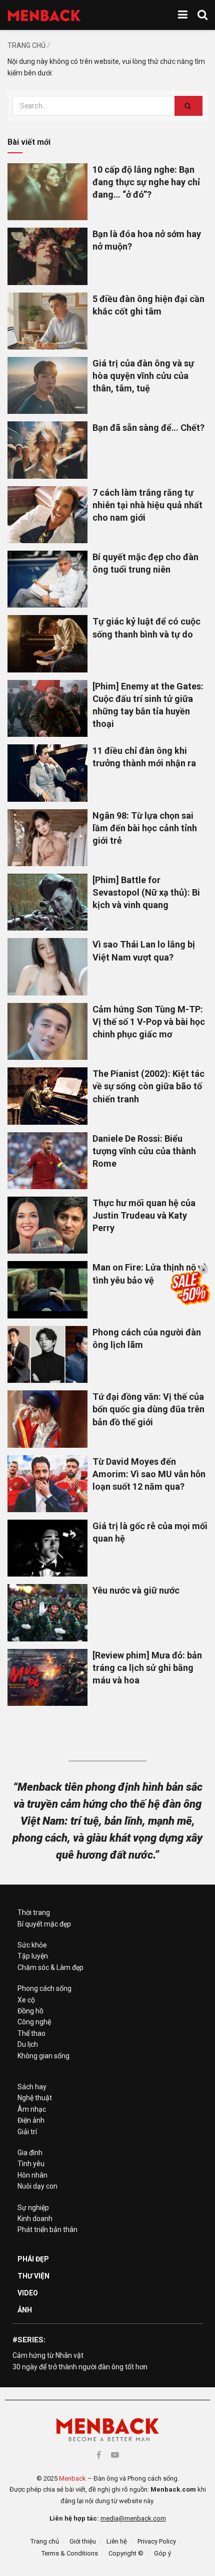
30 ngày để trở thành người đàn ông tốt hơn (80, 2367)
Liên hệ (117, 2541)
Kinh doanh (35, 2219)
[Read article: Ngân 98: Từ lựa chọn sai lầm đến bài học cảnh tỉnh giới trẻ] (47, 838)
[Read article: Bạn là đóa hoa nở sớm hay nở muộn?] (47, 256)
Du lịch (28, 2044)
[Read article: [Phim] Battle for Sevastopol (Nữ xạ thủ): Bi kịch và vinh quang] (47, 902)
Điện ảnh (31, 2120)
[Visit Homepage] (44, 15)
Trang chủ (26, 45)
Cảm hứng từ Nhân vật (48, 2355)
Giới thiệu (83, 2541)
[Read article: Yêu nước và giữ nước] (47, 1612)
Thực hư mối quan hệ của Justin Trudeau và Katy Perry (144, 1215)
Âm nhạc (32, 2109)
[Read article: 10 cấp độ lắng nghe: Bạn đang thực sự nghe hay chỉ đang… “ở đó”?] (47, 192)
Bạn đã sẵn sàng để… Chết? (148, 428)
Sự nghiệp (33, 2208)
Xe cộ (26, 2000)
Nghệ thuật (35, 2098)
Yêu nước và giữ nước (136, 1590)
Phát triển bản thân (47, 2230)
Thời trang (34, 1913)
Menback (72, 2478)
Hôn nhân (32, 2175)
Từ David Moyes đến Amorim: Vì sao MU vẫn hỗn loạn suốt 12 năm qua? (149, 1474)
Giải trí (27, 2132)
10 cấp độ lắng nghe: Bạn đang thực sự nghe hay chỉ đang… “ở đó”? (146, 182)
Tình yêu (31, 2164)
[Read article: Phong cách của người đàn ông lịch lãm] (47, 1354)
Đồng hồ (30, 2011)
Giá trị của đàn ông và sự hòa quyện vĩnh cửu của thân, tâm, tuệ (143, 376)
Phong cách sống (44, 1988)
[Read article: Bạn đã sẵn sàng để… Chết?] (47, 450)
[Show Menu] (183, 15)
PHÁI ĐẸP (33, 2259)
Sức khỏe (32, 1945)
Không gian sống (43, 2056)
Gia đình (30, 2153)
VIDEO (28, 2293)
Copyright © (126, 2553)
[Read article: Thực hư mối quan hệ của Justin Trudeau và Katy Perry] (47, 1225)
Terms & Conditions (70, 2553)
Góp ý (162, 2553)
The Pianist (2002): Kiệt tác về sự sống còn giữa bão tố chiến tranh (148, 1086)
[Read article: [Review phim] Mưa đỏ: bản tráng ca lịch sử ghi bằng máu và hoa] (47, 1677)
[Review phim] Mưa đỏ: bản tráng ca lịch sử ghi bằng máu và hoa (147, 1668)
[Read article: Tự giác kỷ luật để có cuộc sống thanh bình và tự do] (47, 644)
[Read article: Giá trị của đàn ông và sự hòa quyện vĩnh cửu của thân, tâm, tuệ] (47, 385)
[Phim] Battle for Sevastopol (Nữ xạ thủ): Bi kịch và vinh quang (146, 892)
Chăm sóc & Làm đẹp (50, 1967)
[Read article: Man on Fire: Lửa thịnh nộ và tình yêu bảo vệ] (47, 1289)
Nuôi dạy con (37, 2186)
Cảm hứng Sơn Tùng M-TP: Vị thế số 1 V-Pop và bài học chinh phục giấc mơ (149, 1022)
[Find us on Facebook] (99, 2455)
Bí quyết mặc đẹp (44, 1924)
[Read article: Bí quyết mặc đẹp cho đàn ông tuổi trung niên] (47, 579)
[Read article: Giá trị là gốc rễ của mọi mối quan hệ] (47, 1548)
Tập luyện (33, 1956)
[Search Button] (202, 15)
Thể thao (31, 2033)
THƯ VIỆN (33, 2276)
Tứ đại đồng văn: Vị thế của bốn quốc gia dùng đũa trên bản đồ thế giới (148, 1409)
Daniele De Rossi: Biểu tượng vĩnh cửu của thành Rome (144, 1151)
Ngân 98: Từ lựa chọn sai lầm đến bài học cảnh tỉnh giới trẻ (145, 828)
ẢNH (25, 2310)
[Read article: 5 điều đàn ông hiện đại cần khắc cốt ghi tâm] (47, 321)
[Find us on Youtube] (115, 2455)
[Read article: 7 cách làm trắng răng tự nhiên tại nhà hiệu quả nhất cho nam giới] (47, 515)
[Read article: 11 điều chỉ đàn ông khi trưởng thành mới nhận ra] (47, 773)
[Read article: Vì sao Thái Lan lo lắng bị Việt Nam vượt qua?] (47, 966)
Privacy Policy (157, 2541)
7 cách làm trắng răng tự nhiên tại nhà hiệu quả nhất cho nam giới (147, 505)
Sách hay (32, 2087)
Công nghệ (34, 2022)
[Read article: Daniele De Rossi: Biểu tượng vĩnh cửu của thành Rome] (47, 1161)
